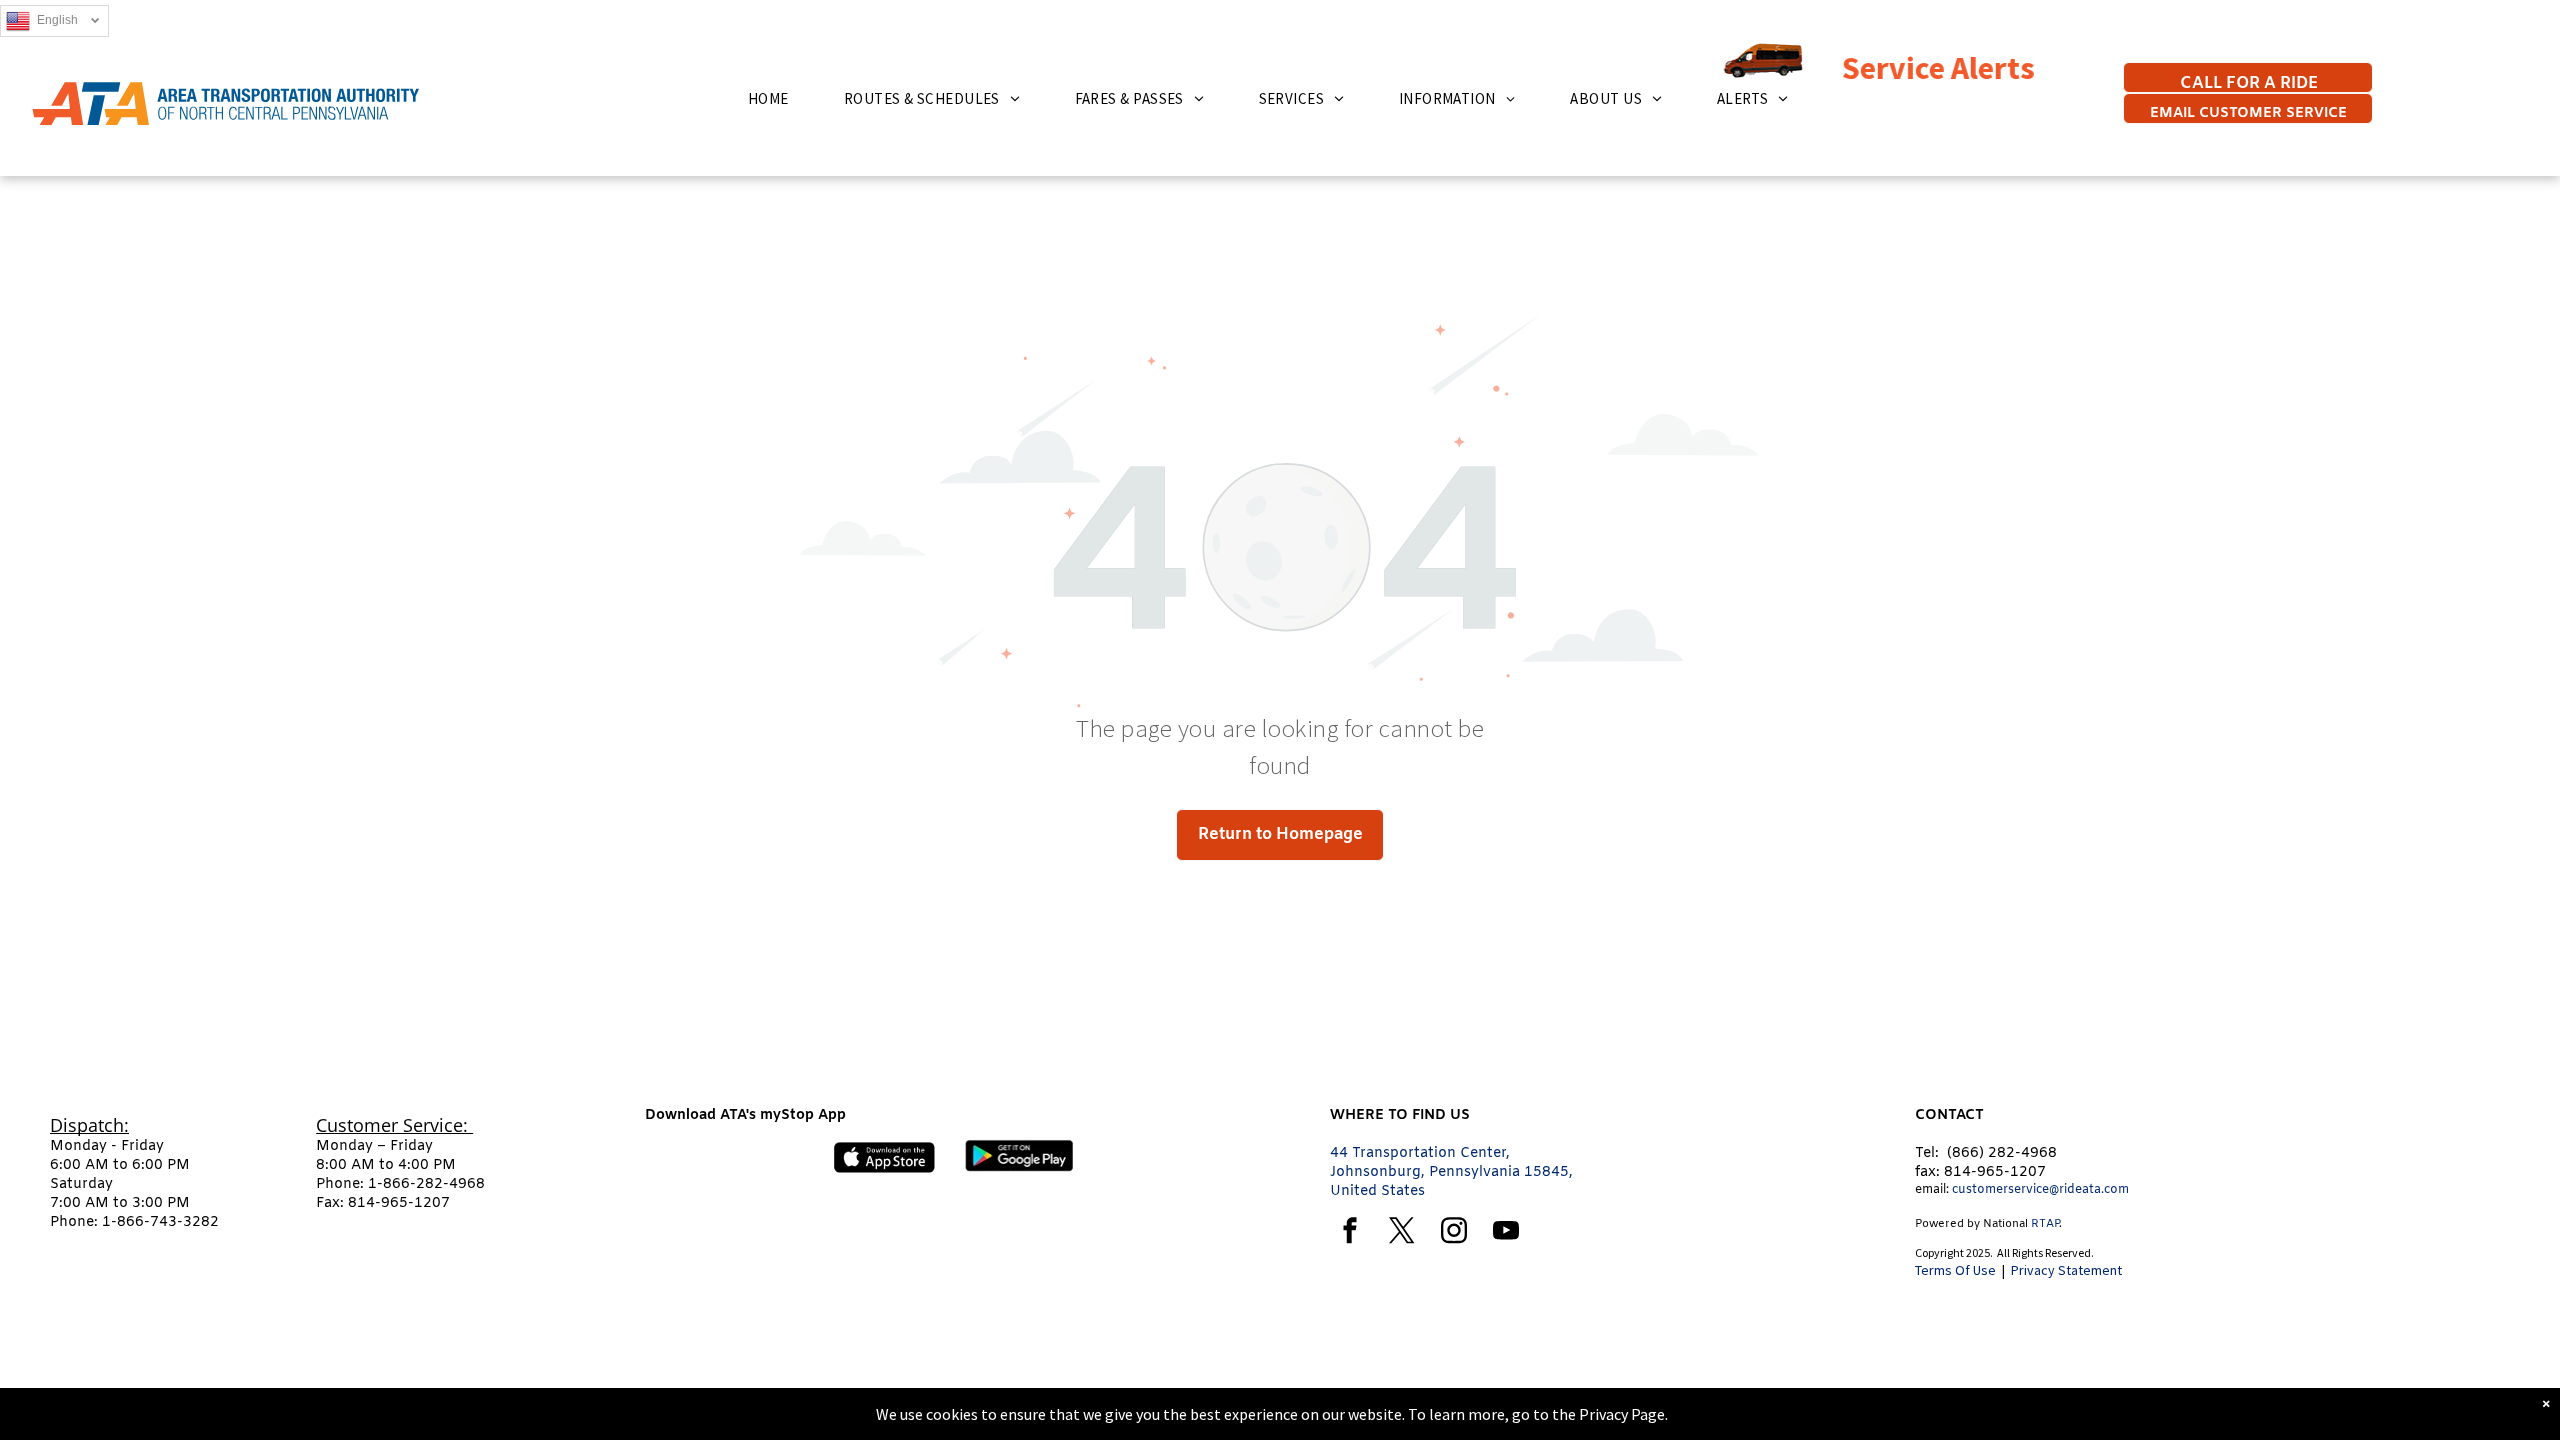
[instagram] (1454, 1233)
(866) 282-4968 (2002, 1153)
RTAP (2045, 1224)
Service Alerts (1855, 68)
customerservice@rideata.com (2040, 1190)
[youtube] (1506, 1233)
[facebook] (1350, 1233)
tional (2013, 1224)
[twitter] (1402, 1233)
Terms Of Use (1955, 1270)
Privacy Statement (2066, 1270)
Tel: (1927, 1153)
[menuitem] (776, 98)
